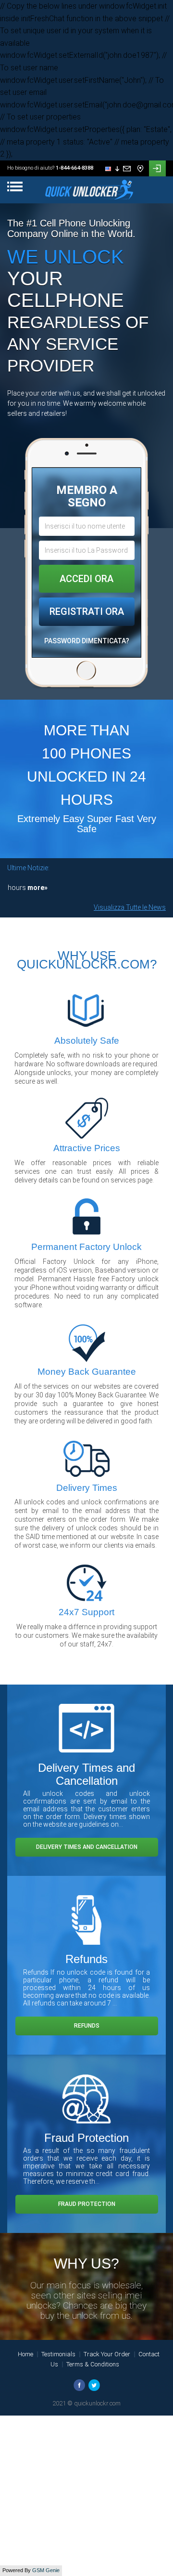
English (119, 180)
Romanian (122, 277)
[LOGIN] (157, 168)
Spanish (119, 189)
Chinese (119, 232)
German (119, 215)
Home (25, 2354)
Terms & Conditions (93, 2364)
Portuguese (123, 268)
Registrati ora (87, 611)
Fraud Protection (87, 2204)
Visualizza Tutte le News (130, 907)
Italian (117, 241)
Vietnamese (124, 224)
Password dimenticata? (87, 641)
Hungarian (123, 250)
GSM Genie (46, 2570)
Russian (120, 198)
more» (18, 888)
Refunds (87, 2026)
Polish (117, 259)
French (118, 206)
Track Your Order (107, 2354)
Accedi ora (86, 579)
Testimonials (58, 2354)
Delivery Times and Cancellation (87, 1847)
